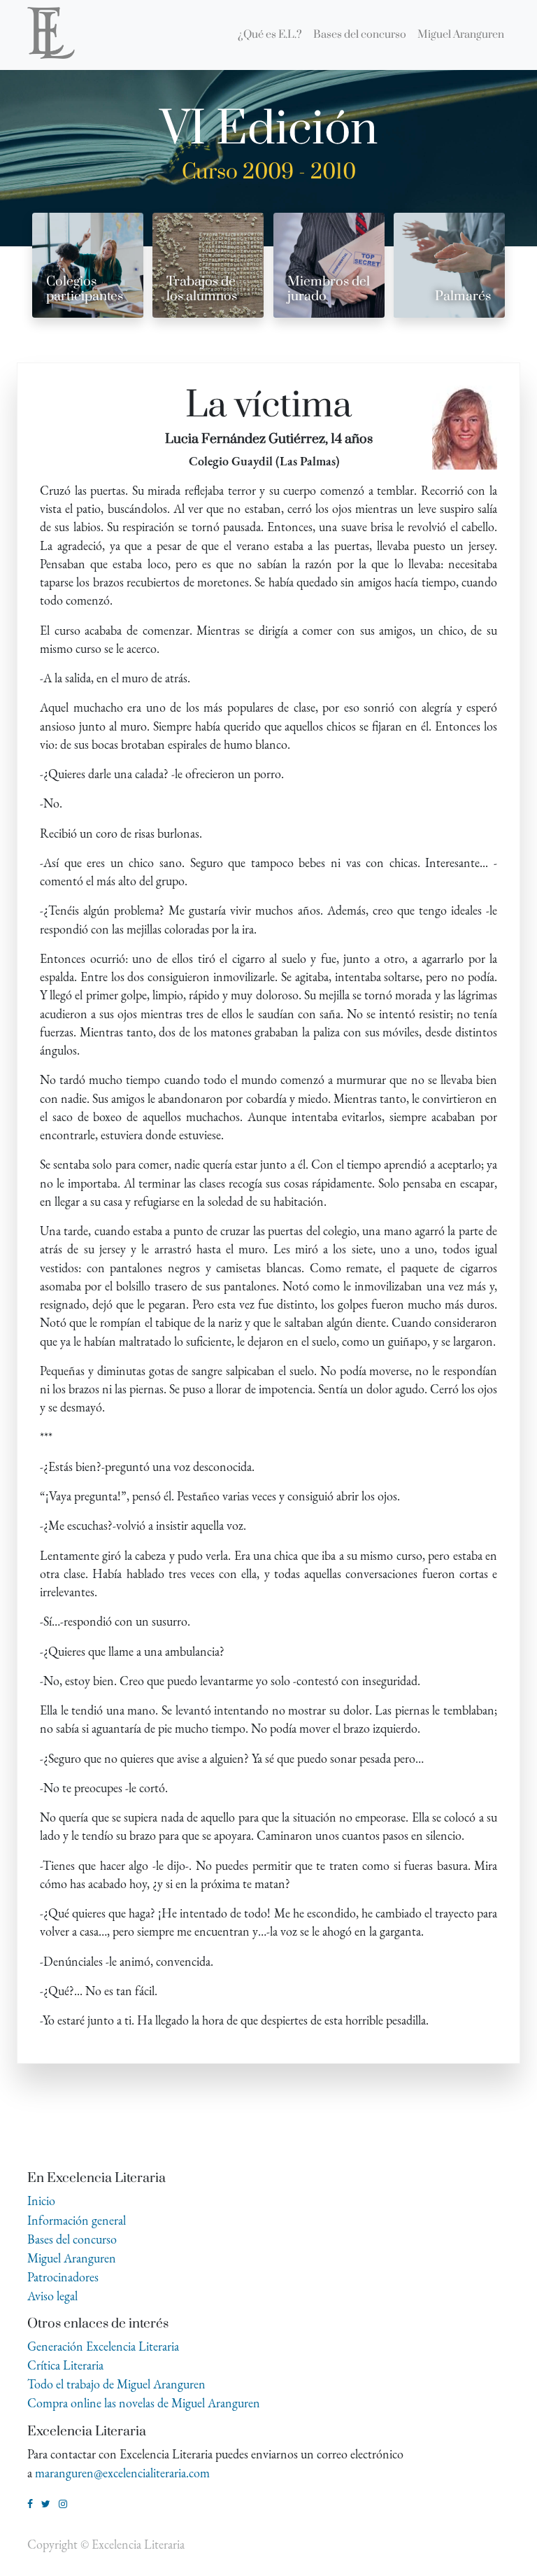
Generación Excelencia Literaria (103, 2346)
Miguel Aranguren (72, 2258)
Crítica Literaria (65, 2365)
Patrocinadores (63, 2277)
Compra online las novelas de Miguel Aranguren (144, 2403)
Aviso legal (52, 2296)
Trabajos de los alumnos (202, 289)
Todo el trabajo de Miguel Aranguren (116, 2384)
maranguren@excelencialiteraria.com (122, 2473)
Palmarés (463, 296)
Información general (77, 2220)
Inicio (41, 2201)
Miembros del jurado (329, 289)
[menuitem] (270, 35)
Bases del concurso (72, 2239)
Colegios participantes (85, 289)
